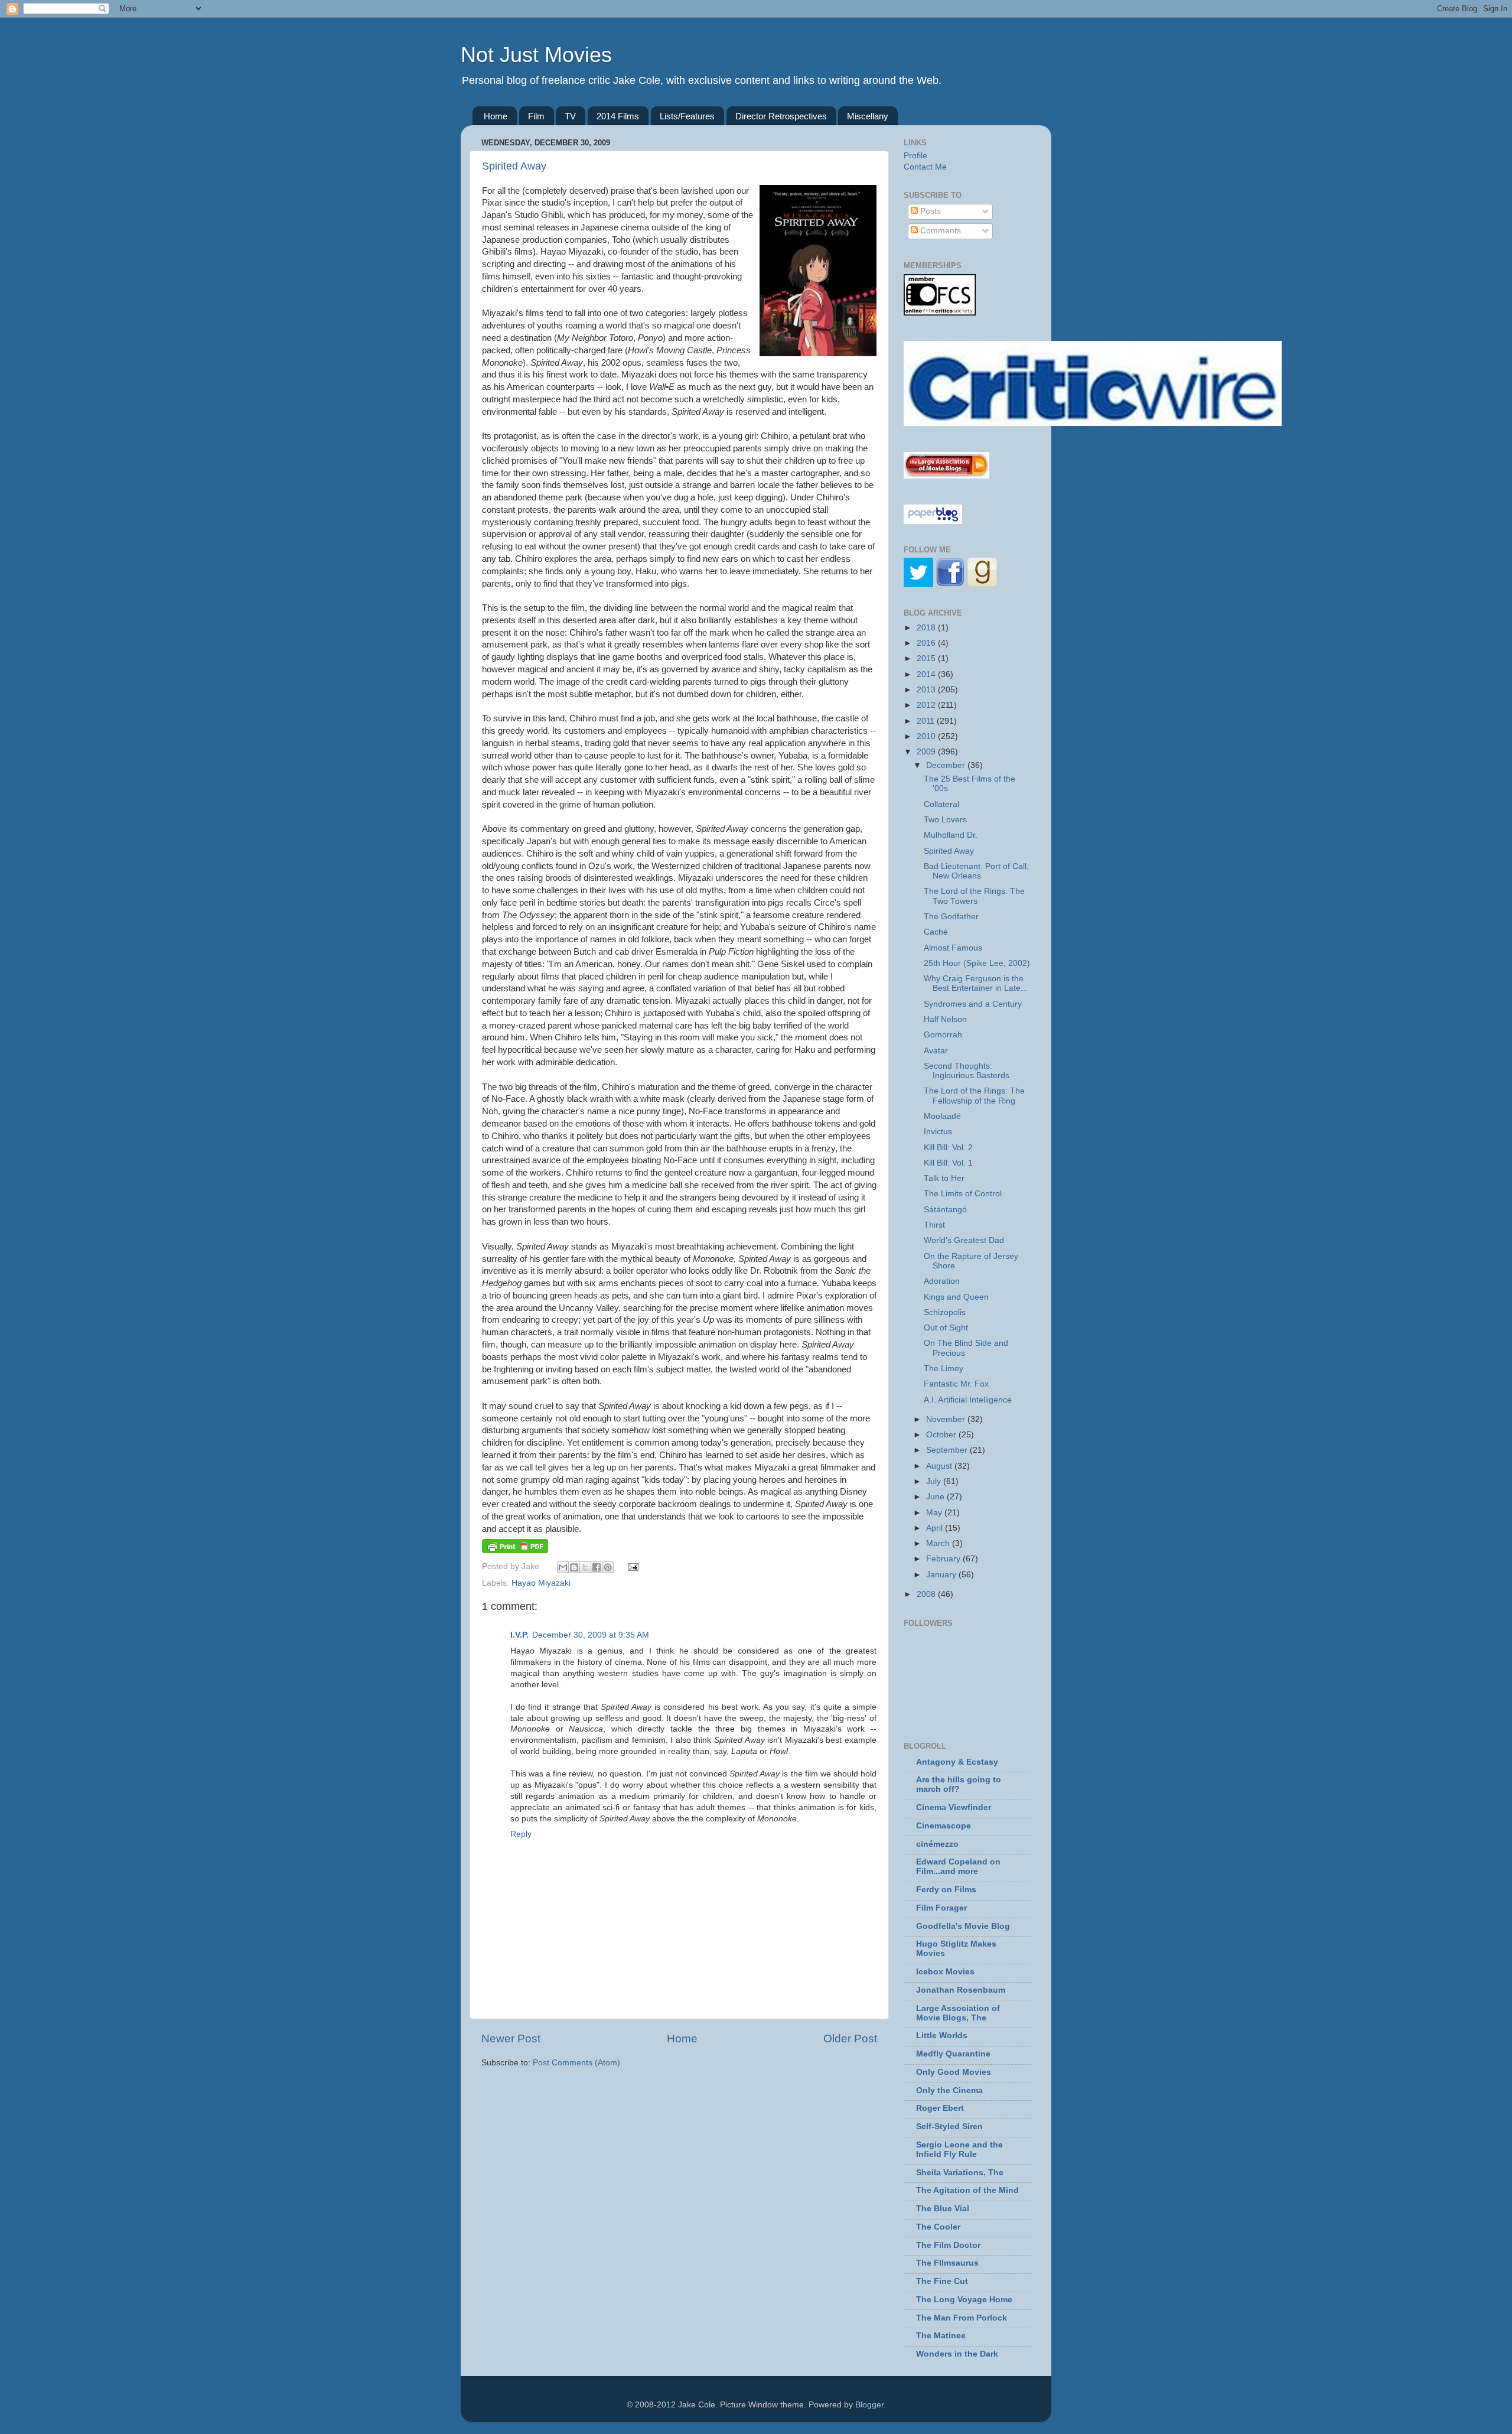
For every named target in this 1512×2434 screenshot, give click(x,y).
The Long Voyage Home (964, 2300)
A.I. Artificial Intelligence (968, 1400)
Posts (929, 211)
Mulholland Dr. (951, 835)
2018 (927, 628)
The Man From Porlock (962, 2318)
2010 (927, 736)
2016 (927, 643)
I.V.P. (519, 1635)
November (947, 1419)
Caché (936, 932)
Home (496, 116)
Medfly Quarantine (953, 2054)
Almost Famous (953, 948)
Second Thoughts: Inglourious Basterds (967, 1071)
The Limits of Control (963, 1194)
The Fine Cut (942, 2281)
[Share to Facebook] (597, 1567)
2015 (927, 658)
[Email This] (563, 1567)
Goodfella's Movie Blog (963, 1926)
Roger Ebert (940, 2108)
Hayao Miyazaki (541, 1583)
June (936, 1497)
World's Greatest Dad (964, 1240)
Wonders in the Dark (957, 2354)
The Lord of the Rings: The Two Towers (974, 896)
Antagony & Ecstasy (957, 1762)
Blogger (869, 2405)
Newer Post (511, 2038)
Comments (939, 231)
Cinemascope (944, 1826)
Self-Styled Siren (949, 2127)
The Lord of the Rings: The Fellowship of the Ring (974, 1096)
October (942, 1435)
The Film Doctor (948, 2245)
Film (536, 116)
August (940, 1466)
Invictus (938, 1132)
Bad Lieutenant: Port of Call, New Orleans (976, 871)
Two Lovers (945, 820)
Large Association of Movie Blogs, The (958, 2013)
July (935, 1481)
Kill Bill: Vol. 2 (948, 1148)
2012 (927, 705)
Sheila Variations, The (960, 2173)
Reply (521, 1834)
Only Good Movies (954, 2072)
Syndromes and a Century (973, 1004)
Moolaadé (942, 1116)
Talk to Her (944, 1178)
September (948, 1450)
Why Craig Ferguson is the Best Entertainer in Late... (976, 983)
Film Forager (941, 1908)
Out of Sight (946, 1328)
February (944, 1559)
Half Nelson (945, 1019)
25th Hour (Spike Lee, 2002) (977, 963)
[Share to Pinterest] (608, 1567)
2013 (927, 690)
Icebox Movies (945, 1972)
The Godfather (951, 917)
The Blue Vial (943, 2209)
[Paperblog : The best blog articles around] (933, 521)
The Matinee (941, 2336)
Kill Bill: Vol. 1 (948, 1163)
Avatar (936, 1051)
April (936, 1528)
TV (570, 116)
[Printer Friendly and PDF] (515, 1550)
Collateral (941, 804)
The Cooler (938, 2227)
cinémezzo (937, 1844)
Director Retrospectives (781, 116)
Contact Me (925, 167)
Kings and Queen (956, 1297)
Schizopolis (945, 1312)
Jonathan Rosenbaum (961, 1990)
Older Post (850, 2038)
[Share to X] (585, 1567)
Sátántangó (945, 1210)
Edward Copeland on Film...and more (958, 1867)
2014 (927, 674)
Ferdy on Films (946, 1890)
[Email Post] (632, 1566)
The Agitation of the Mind (967, 2190)
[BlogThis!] (574, 1567)
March (939, 1543)
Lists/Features (687, 116)
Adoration (942, 1281)
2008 (927, 1594)
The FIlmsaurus (947, 2263)
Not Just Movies (536, 55)
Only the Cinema (949, 2090)
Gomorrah (943, 1035)
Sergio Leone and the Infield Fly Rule (959, 2150)
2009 (927, 752)
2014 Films (618, 116)
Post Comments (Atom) (576, 2063)
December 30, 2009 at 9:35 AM (591, 1635)
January (942, 1575)
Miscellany (868, 116)
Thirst (934, 1225)
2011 (927, 721)
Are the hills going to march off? (959, 1784)
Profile (915, 156)
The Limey (944, 1369)
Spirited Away (514, 166)
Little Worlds (942, 2036)
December (947, 765)
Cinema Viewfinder (954, 1807)
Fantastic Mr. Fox (956, 1384)
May (935, 1513)
